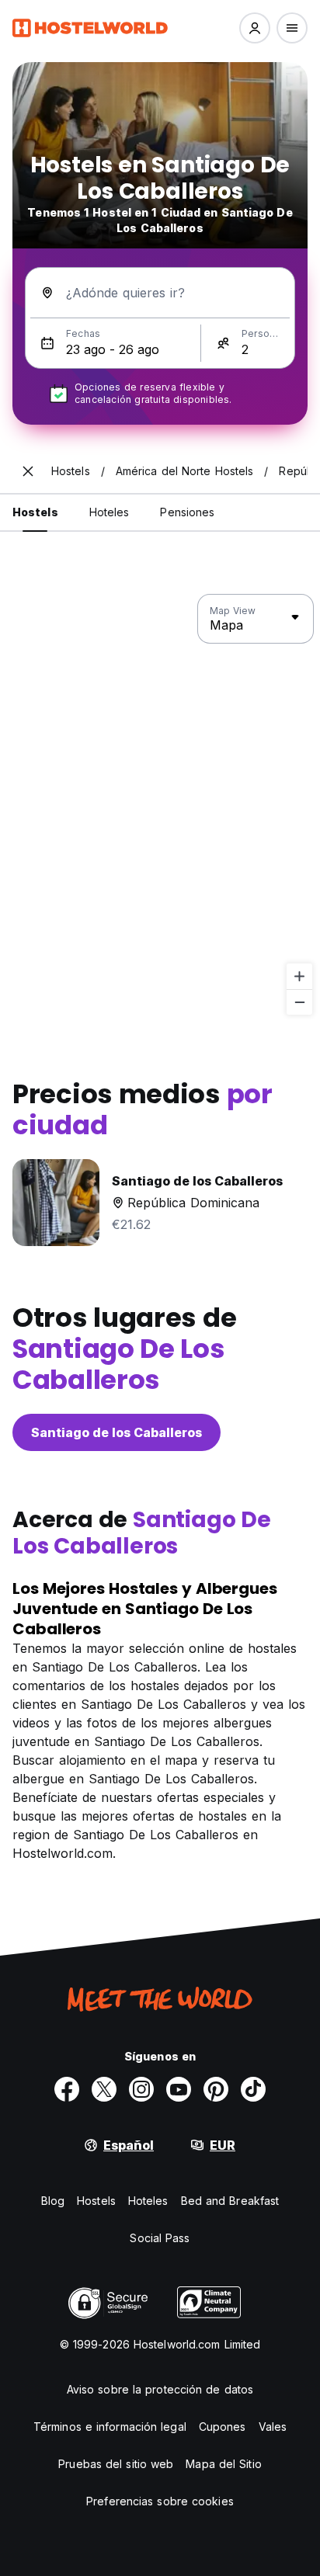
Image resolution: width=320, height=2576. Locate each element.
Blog (53, 2201)
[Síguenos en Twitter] (104, 2089)
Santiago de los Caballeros (117, 1432)
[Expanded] (28, 471)
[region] (160, 805)
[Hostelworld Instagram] (141, 2089)
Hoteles (148, 2201)
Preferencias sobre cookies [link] (160, 2501)
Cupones (223, 2427)
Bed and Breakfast (230, 2201)
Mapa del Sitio (223, 2464)
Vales (273, 2427)
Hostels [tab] (35, 512)
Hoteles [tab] (110, 512)
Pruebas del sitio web (116, 2464)
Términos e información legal (110, 2427)
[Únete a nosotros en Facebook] (67, 2089)
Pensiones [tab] (187, 512)
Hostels (96, 2201)
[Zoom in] (299, 976)
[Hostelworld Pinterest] (216, 2089)
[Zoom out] (299, 1002)
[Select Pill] (255, 28)
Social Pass (160, 2238)
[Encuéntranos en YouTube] (179, 2089)
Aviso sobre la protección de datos (160, 2389)
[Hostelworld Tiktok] (253, 2089)
